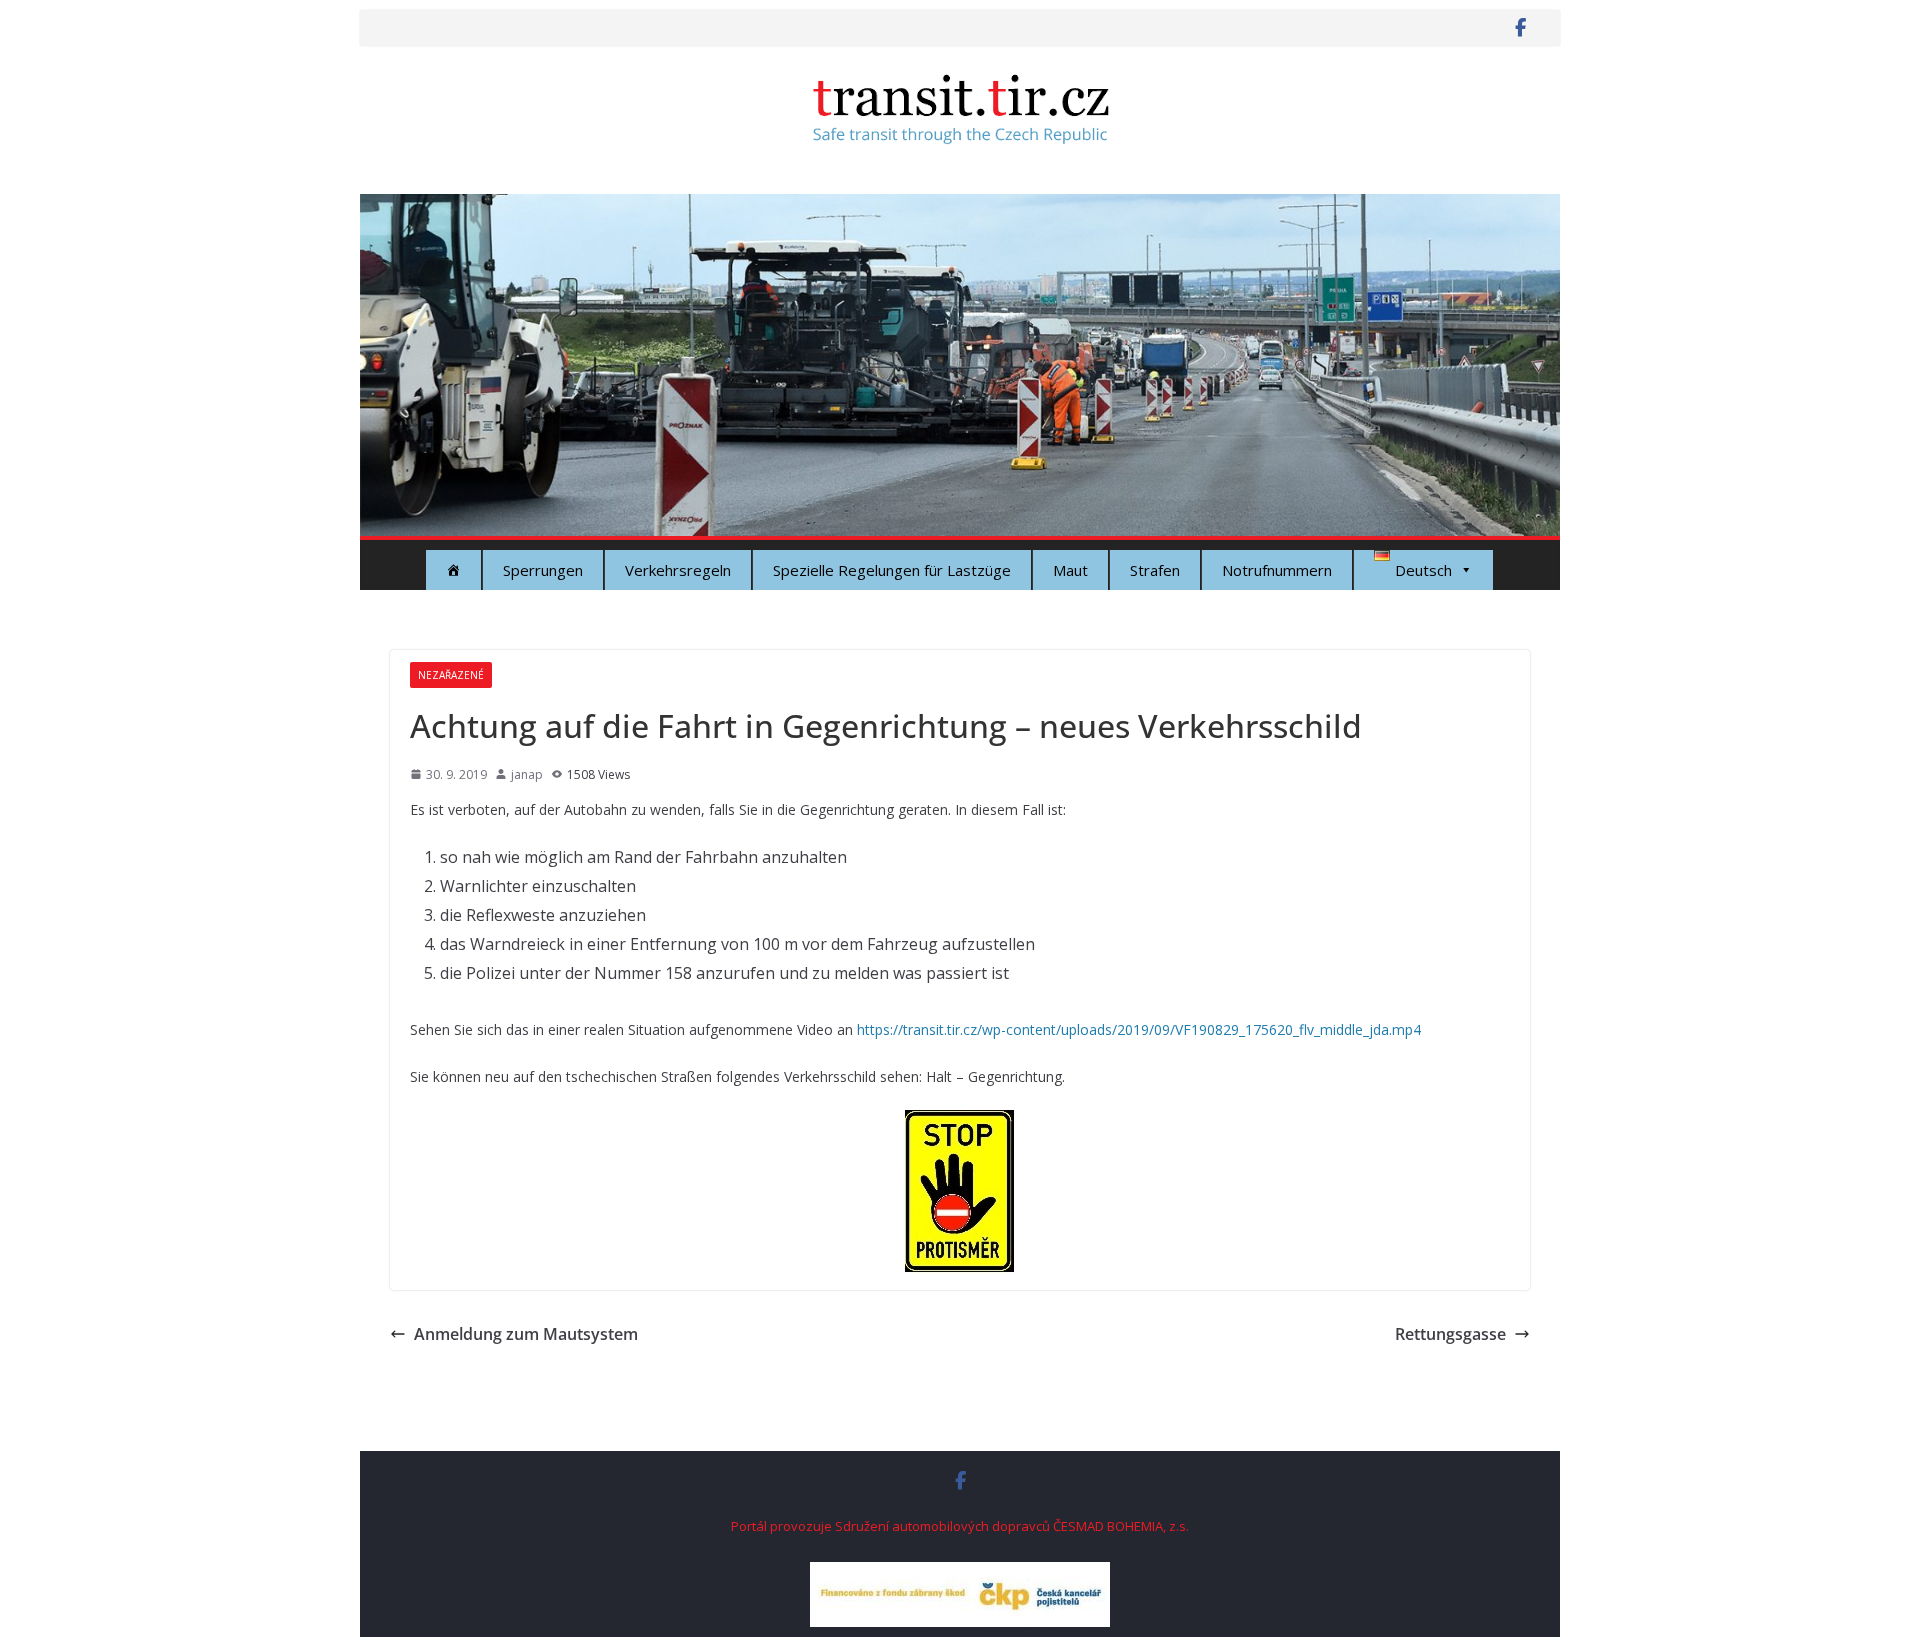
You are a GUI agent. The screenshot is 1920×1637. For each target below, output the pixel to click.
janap (527, 774)
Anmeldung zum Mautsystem (526, 1334)
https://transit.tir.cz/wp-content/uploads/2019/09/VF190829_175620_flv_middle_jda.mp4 (1139, 1029)
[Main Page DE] (453, 570)
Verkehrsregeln (678, 570)
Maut (1070, 570)
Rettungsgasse (1450, 1334)
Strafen (1155, 570)
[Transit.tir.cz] (960, 208)
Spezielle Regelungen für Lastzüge (892, 570)
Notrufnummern (1277, 570)
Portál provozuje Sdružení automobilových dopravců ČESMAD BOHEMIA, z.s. (960, 1526)
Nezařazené (451, 675)
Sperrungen (543, 570)
